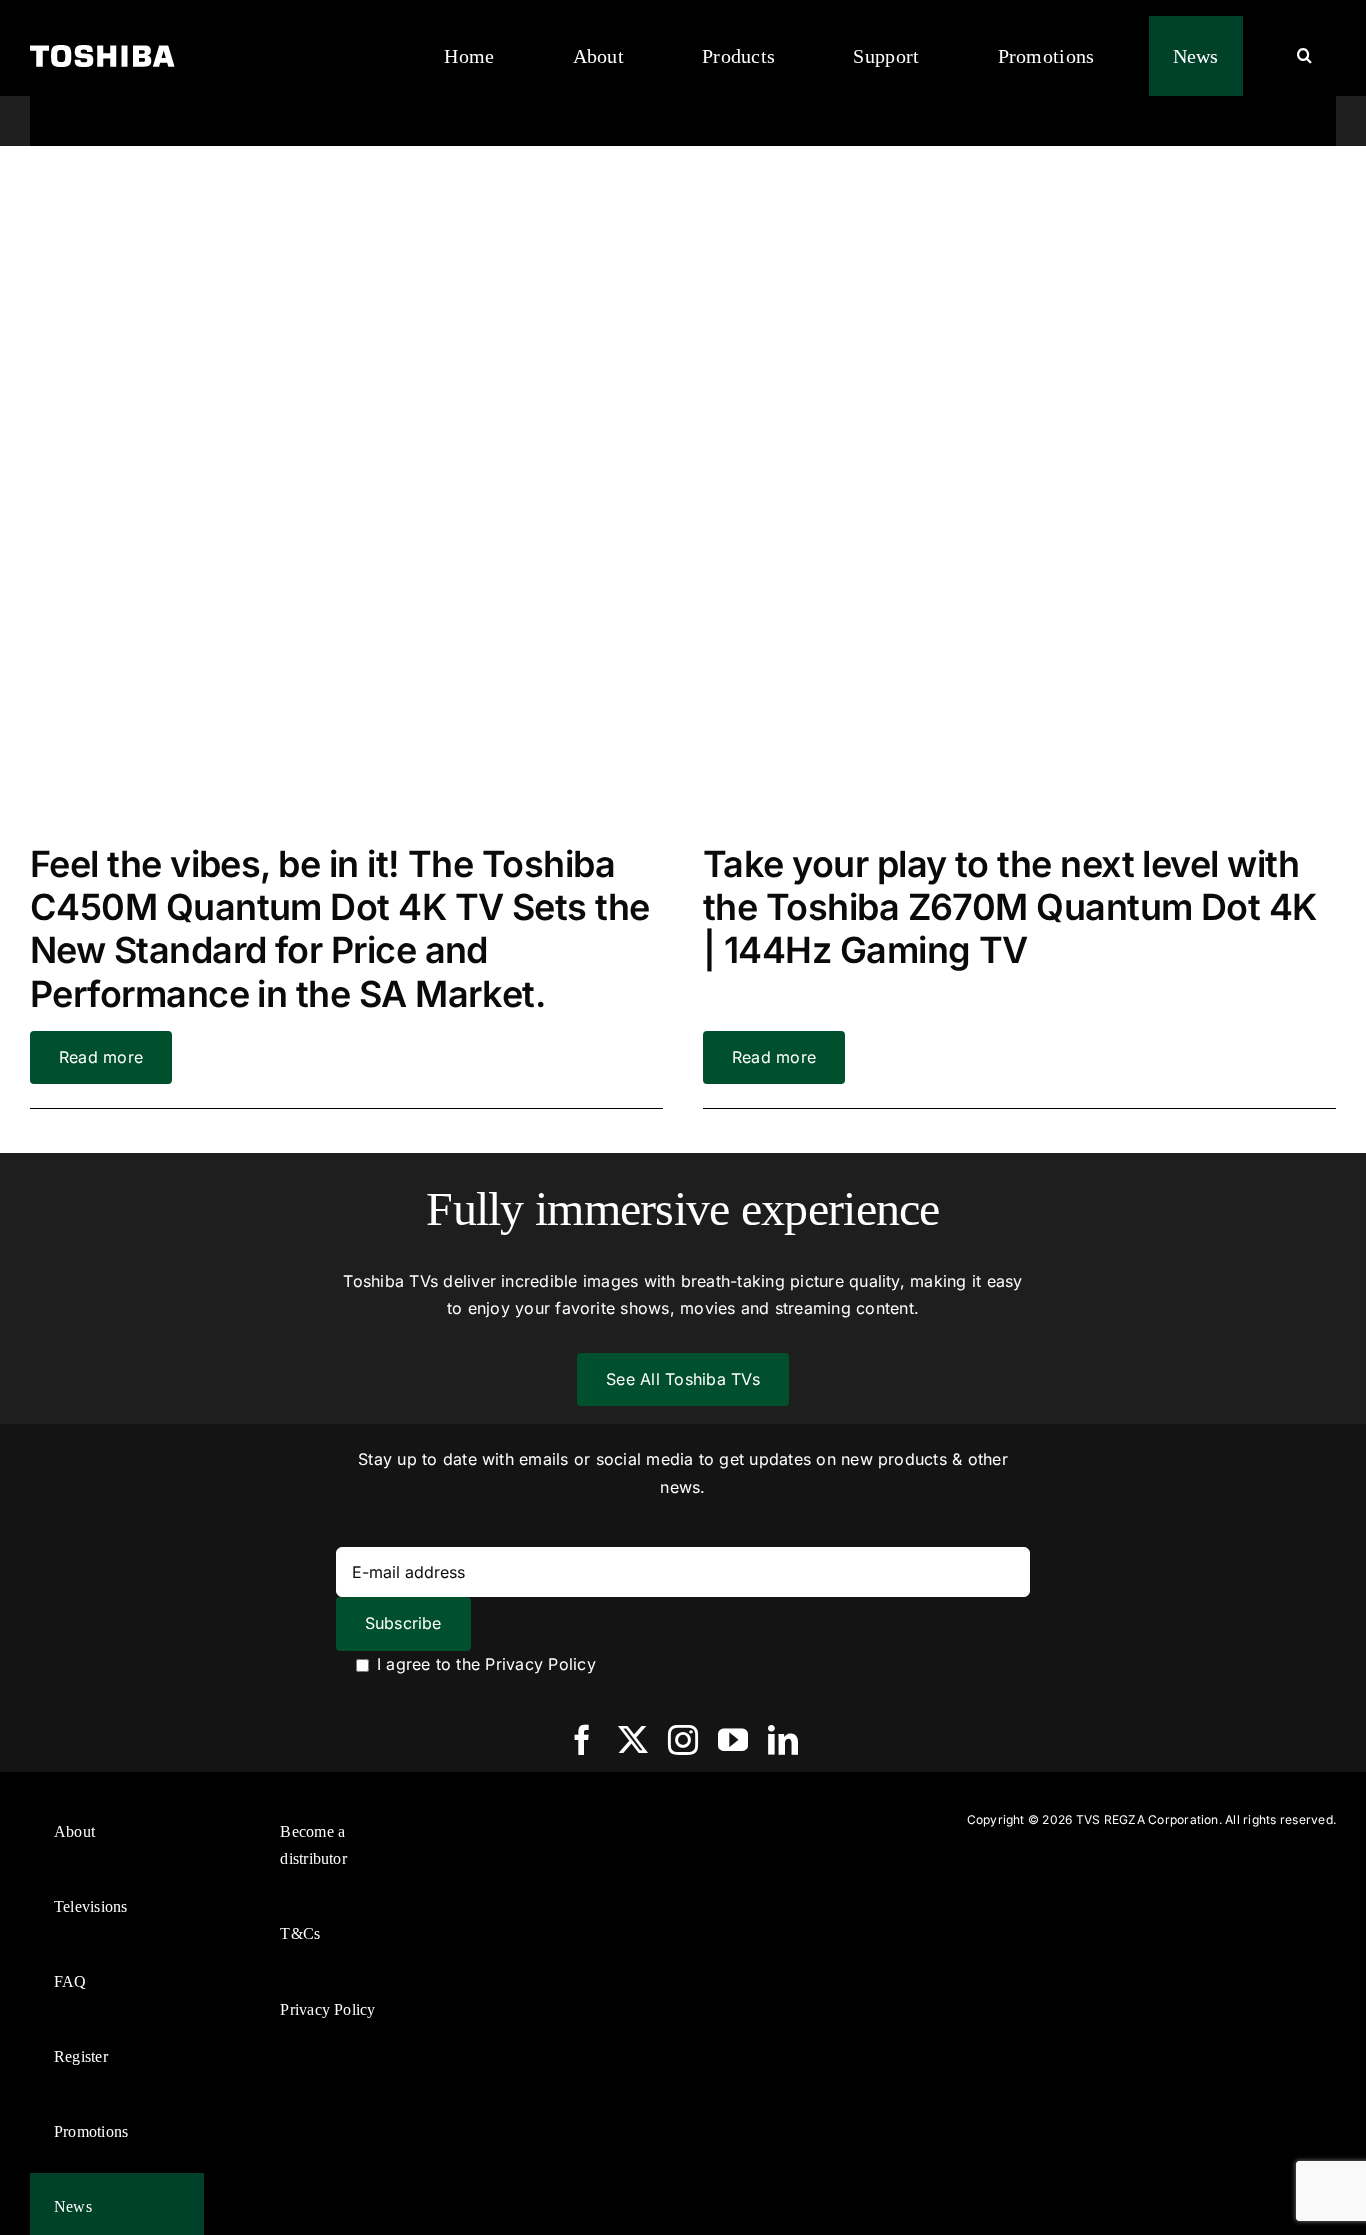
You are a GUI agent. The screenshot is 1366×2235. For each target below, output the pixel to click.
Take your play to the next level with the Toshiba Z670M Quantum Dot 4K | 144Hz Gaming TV (1010, 907)
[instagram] (683, 1740)
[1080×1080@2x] (346, 194)
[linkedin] (783, 1740)
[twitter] (633, 1740)
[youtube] (733, 1740)
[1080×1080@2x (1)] (1019, 194)
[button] (1304, 56)
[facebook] (582, 1740)
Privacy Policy (540, 1664)
